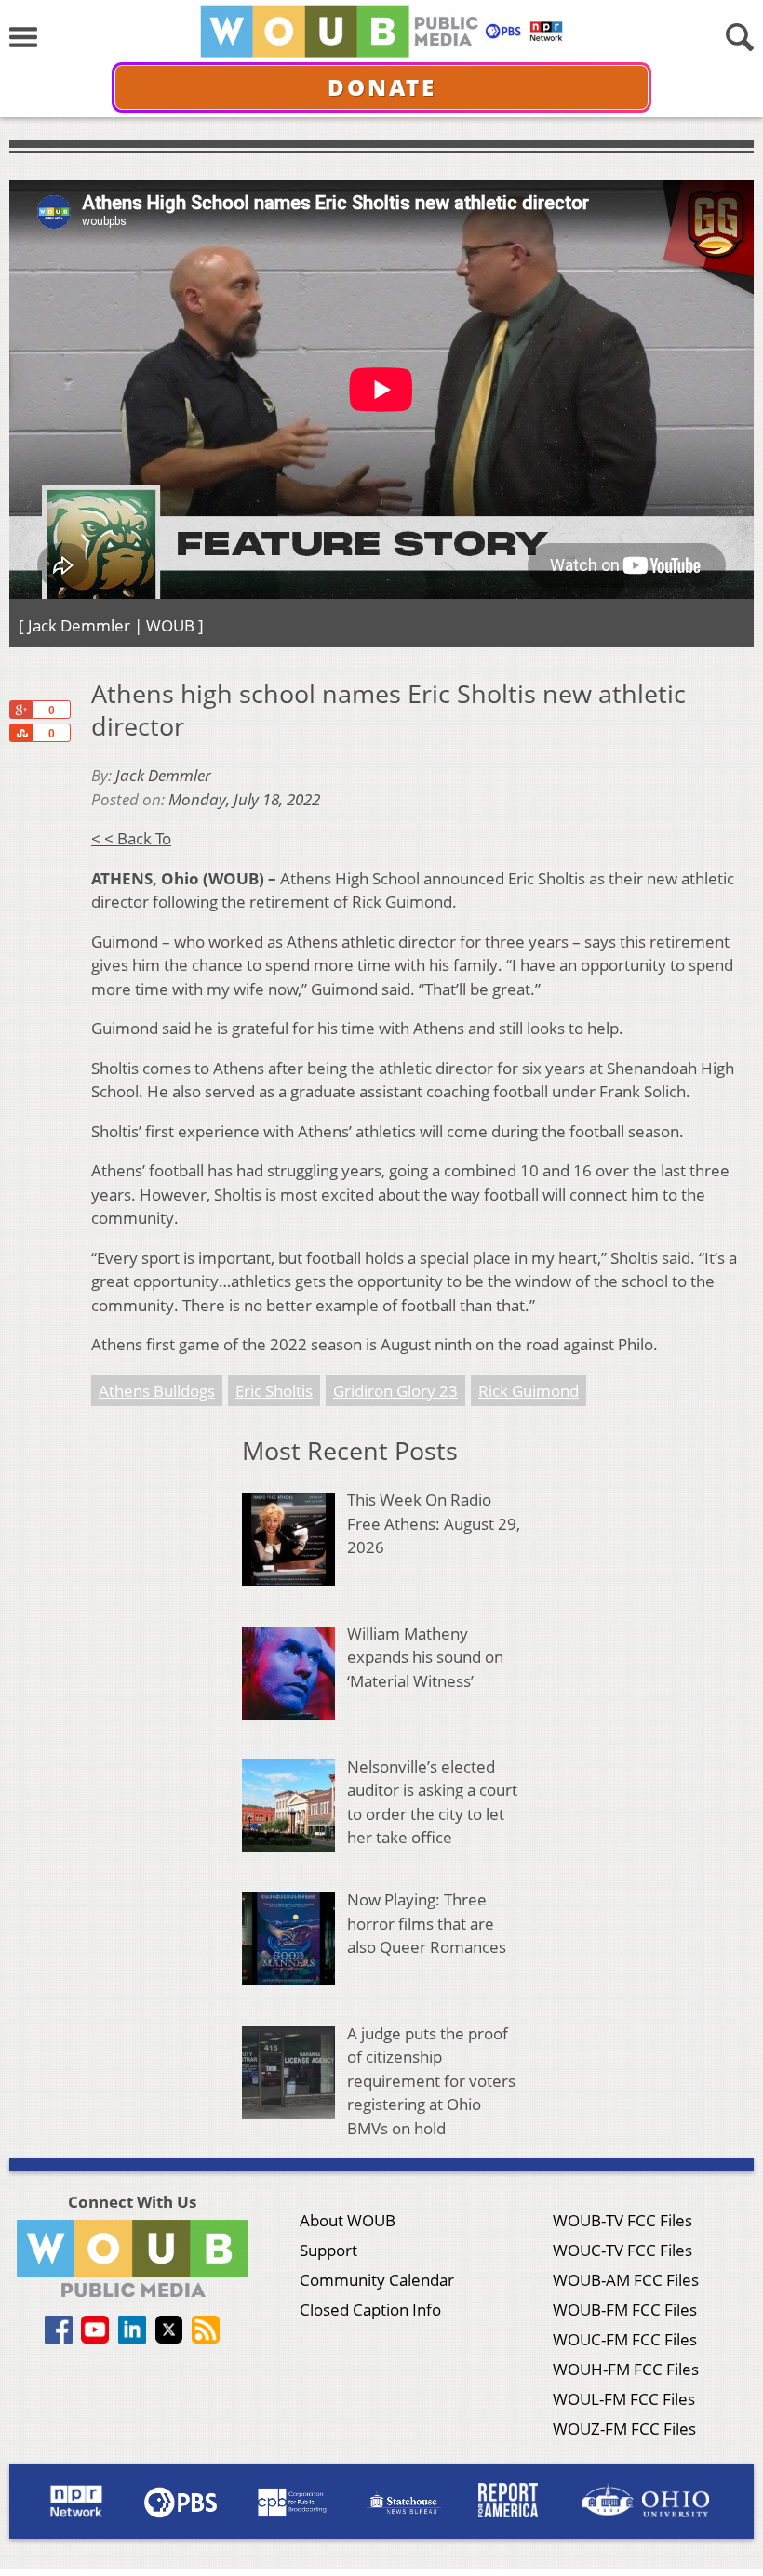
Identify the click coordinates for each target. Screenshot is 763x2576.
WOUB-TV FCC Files (622, 2220)
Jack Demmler (163, 775)
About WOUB (348, 2220)
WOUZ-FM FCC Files (624, 2429)
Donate (382, 87)
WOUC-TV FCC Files (622, 2250)
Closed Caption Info (370, 2310)
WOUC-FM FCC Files (625, 2339)
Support (328, 2250)
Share (20, 733)
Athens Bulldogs (157, 1391)
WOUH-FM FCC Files (626, 2369)
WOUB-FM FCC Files (625, 2310)
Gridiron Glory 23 (395, 1391)
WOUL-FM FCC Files (624, 2399)
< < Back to (131, 838)
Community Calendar (377, 2280)
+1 (20, 710)
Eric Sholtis (274, 1391)
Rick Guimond (529, 1391)
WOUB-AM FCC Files (626, 2280)
